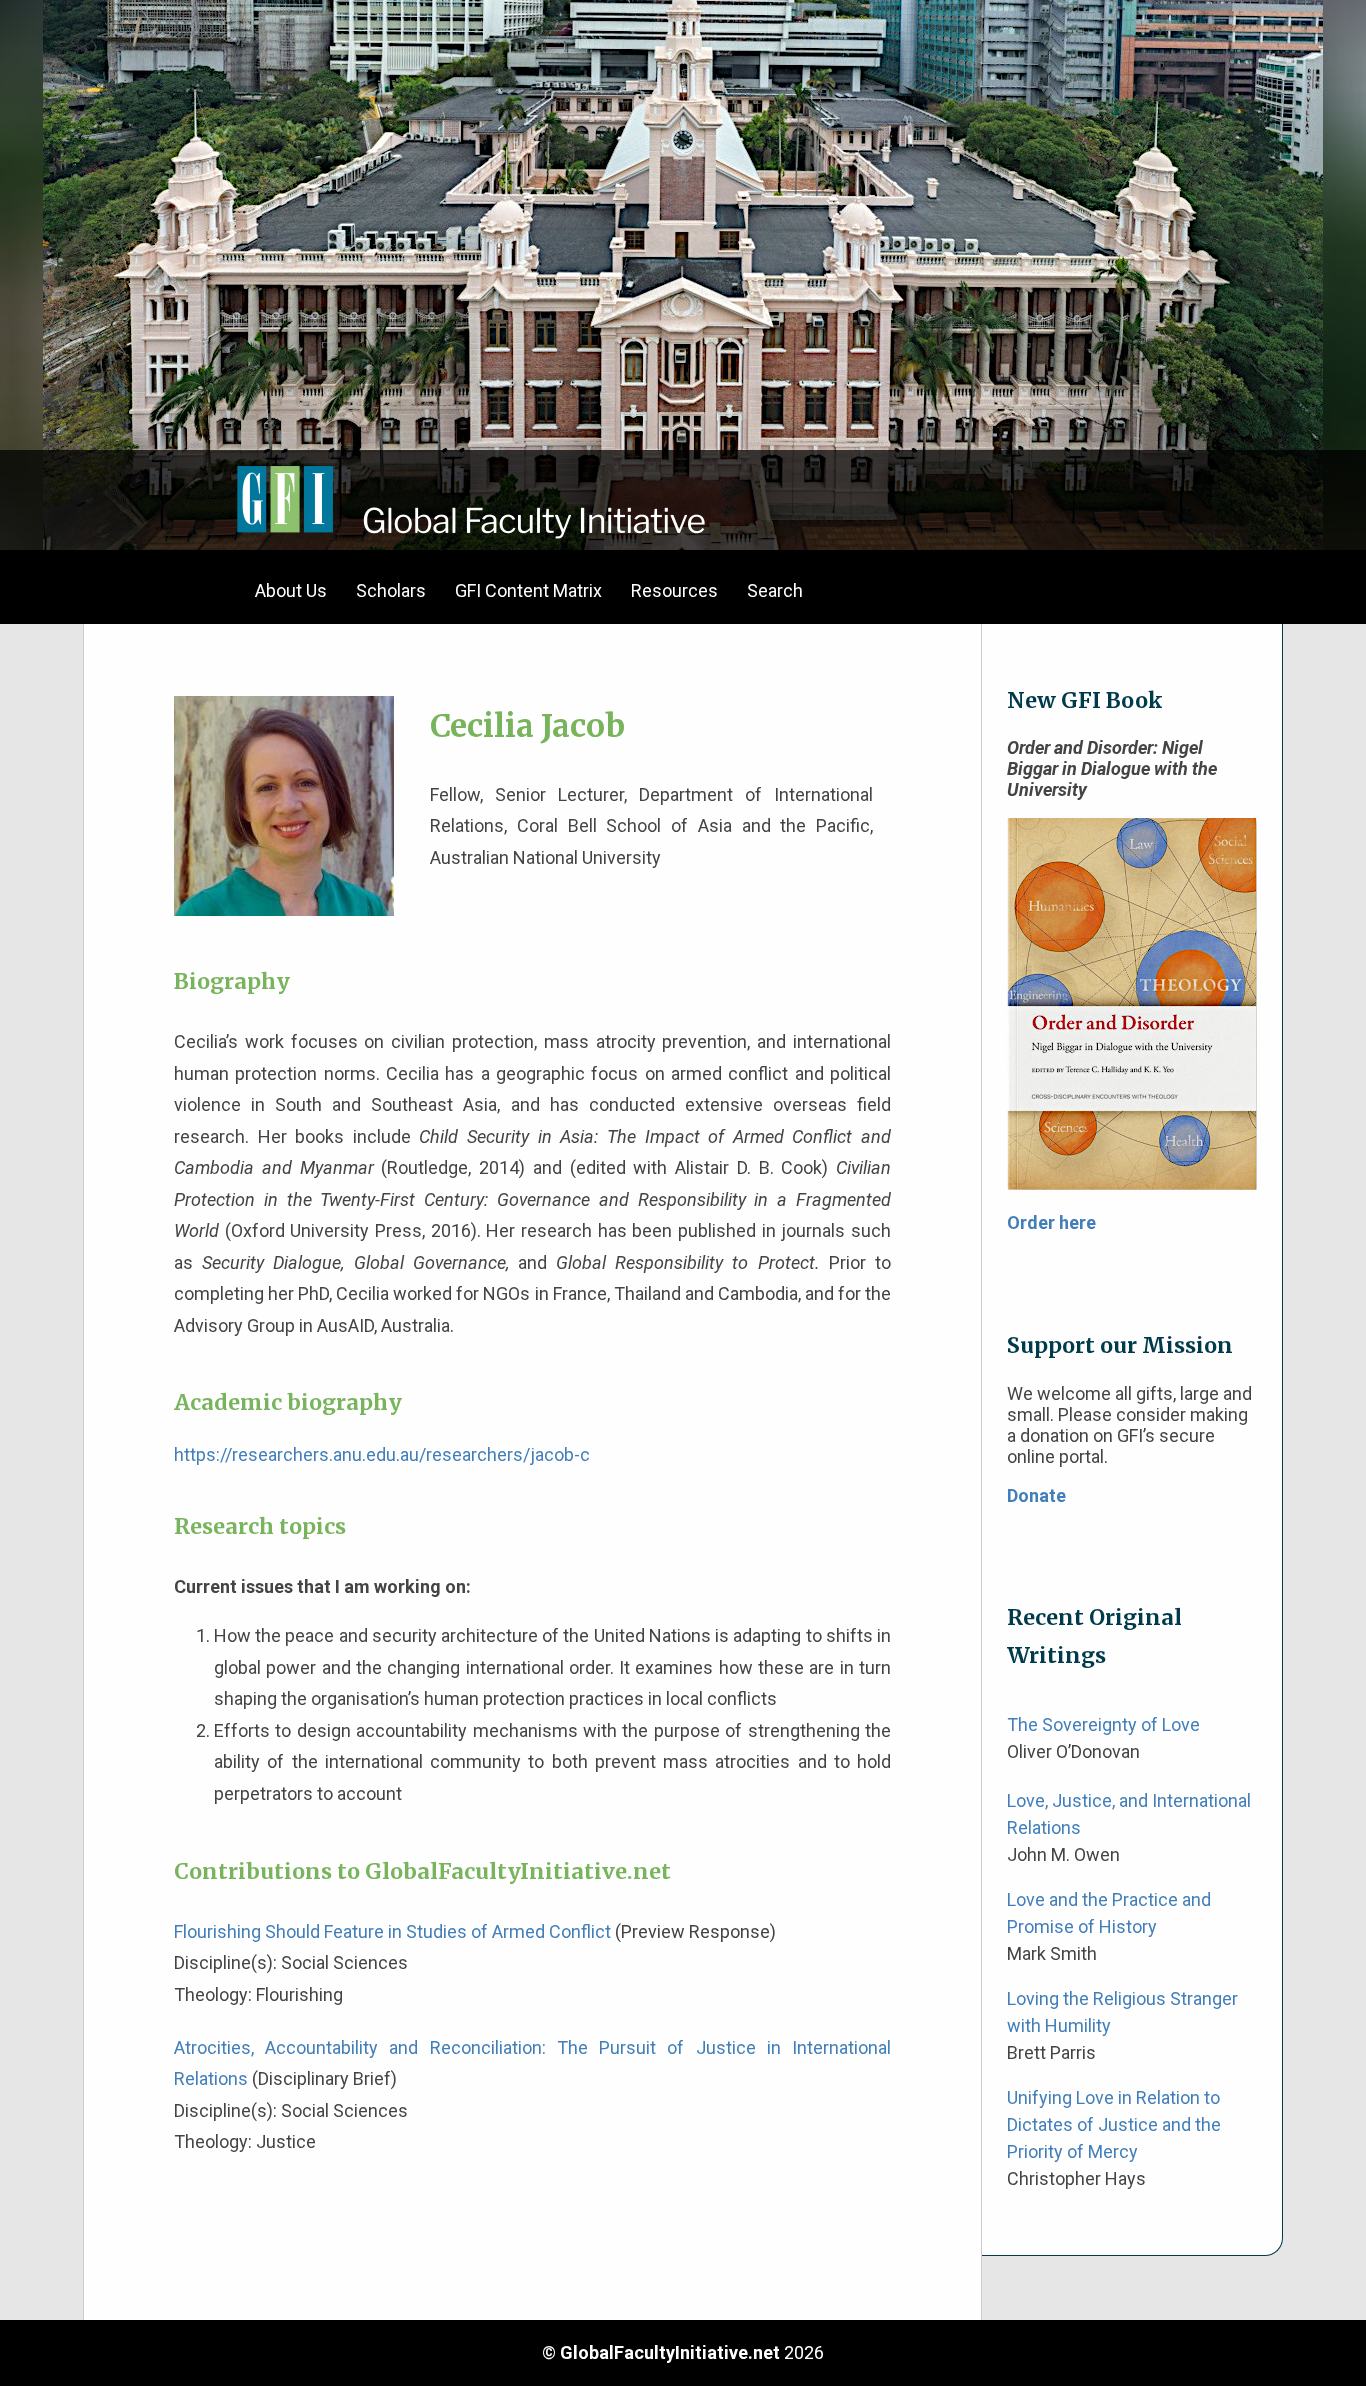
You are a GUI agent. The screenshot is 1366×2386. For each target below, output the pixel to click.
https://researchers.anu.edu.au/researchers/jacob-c (382, 1454)
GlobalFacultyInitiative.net (670, 2352)
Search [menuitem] (775, 590)
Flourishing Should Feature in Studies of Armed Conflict (392, 1931)
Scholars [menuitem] (391, 590)
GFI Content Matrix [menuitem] (528, 590)
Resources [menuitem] (674, 590)
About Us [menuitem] (291, 590)
